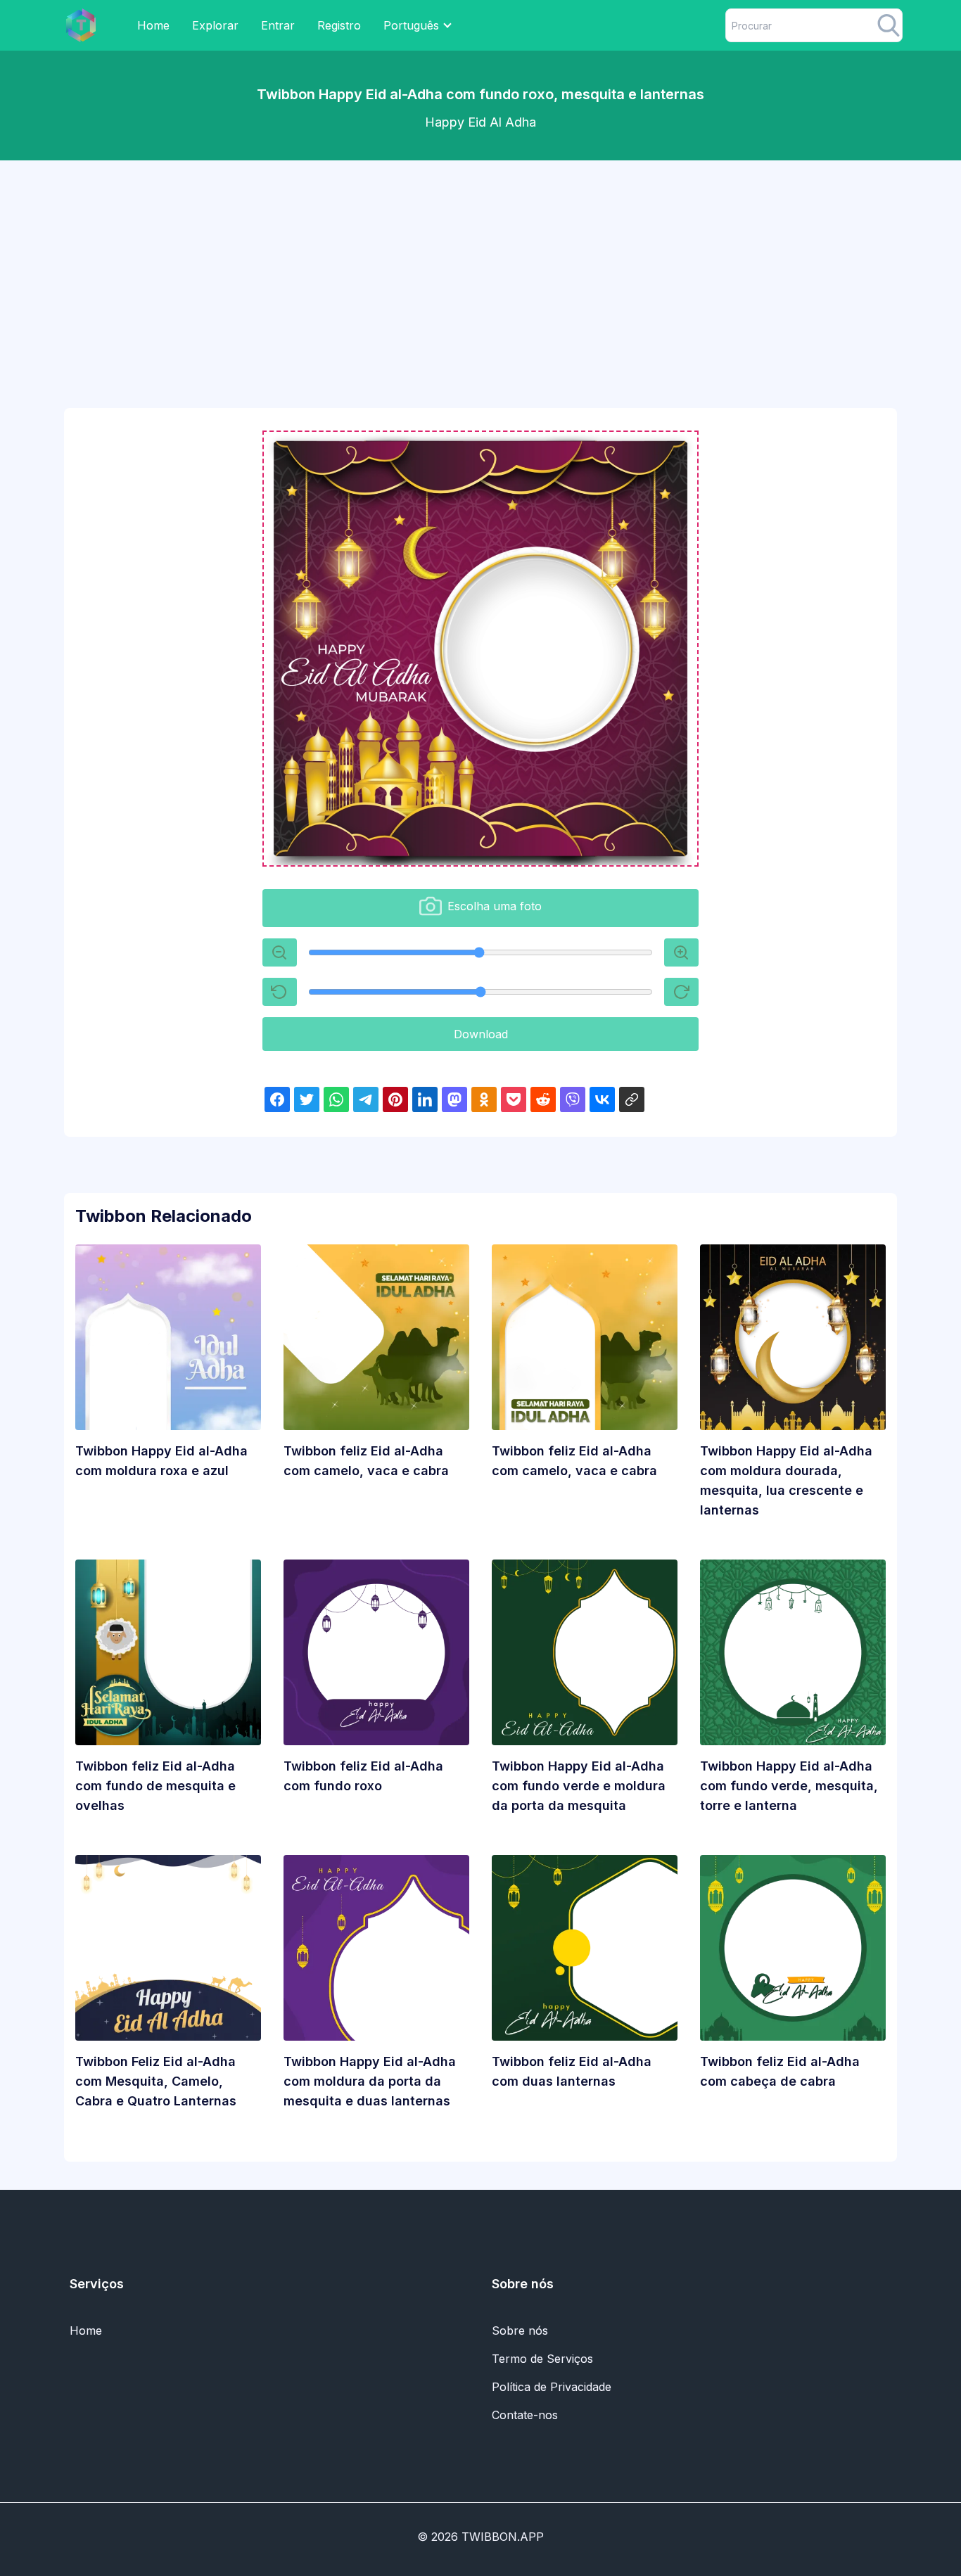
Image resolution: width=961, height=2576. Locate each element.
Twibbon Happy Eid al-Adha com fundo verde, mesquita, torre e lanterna (789, 1786)
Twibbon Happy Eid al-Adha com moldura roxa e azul (161, 1461)
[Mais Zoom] (280, 952)
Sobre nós (520, 2330)
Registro (339, 25)
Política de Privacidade (552, 2387)
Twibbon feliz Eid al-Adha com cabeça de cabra (780, 2071)
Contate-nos (525, 2415)
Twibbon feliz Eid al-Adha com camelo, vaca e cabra (366, 1461)
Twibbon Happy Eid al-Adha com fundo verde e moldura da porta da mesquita (579, 1786)
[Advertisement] (480, 270)
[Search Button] (889, 25)
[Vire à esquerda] (280, 992)
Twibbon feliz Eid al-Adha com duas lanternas (572, 2071)
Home (153, 25)
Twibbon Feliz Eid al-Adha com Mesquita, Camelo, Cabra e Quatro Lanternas (156, 2081)
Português (411, 25)
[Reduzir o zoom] (681, 952)
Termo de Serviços (542, 2359)
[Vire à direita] (681, 992)
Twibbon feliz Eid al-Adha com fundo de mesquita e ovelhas (155, 1786)
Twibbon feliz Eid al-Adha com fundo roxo (363, 1776)
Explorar (215, 25)
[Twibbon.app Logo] (81, 25)
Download (481, 1034)
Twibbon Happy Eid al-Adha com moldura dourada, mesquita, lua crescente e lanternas (786, 1480)
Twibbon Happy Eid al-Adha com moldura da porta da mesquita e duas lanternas (370, 2081)
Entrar (278, 25)
